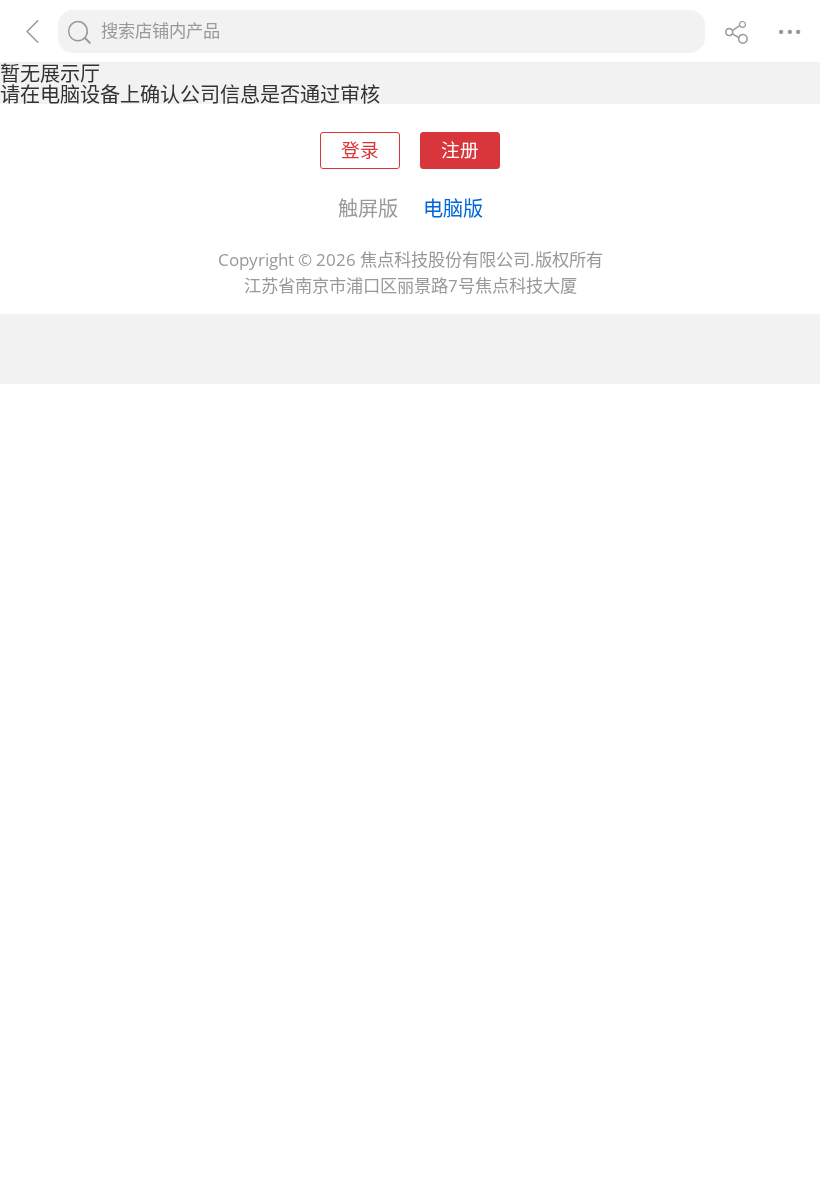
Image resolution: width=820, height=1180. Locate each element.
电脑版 (453, 208)
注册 (460, 149)
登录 (360, 149)
